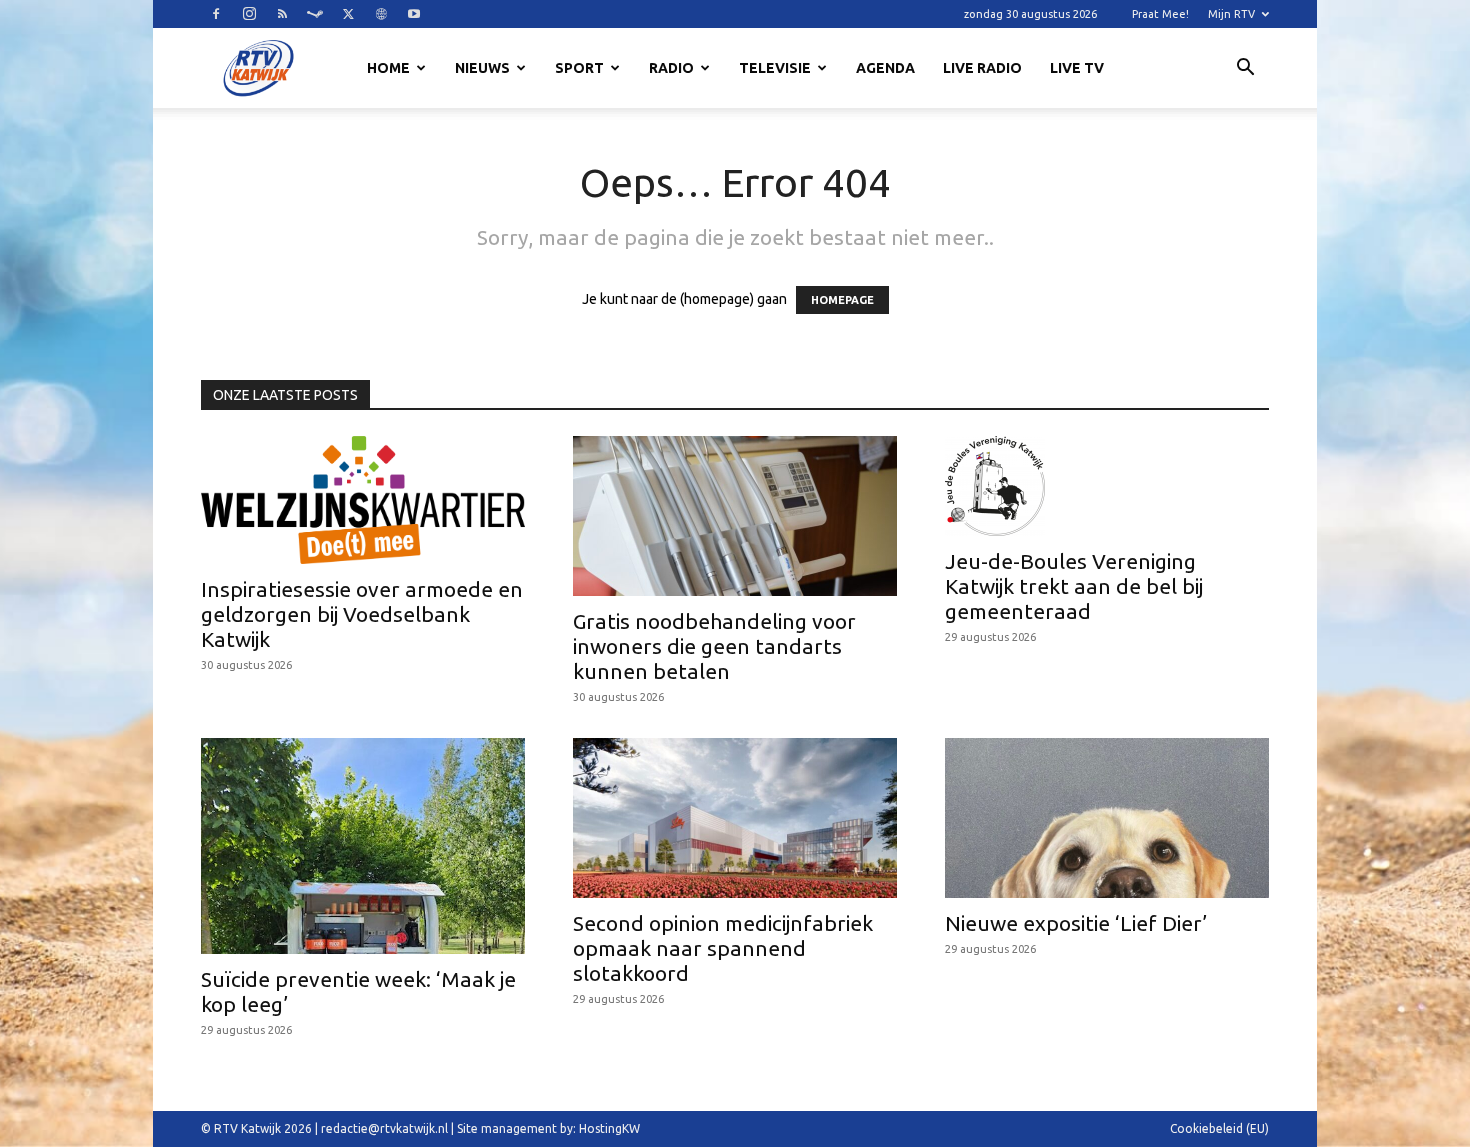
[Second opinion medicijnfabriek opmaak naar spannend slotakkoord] (735, 818)
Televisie (775, 68)
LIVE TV (1077, 68)
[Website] (381, 14)
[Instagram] (249, 14)
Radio (671, 68)
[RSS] (282, 14)
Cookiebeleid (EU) (1219, 1128)
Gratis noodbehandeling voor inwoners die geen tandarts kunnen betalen (714, 646)
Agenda (885, 68)
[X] (348, 14)
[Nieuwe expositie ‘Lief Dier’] (1107, 818)
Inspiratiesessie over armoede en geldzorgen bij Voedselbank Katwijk (362, 614)
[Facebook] (216, 14)
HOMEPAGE (842, 300)
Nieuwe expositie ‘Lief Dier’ (1076, 923)
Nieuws (482, 68)
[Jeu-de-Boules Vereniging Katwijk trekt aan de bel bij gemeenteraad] (1107, 486)
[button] (1245, 70)
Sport (579, 68)
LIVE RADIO (982, 68)
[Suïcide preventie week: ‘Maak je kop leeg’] (363, 846)
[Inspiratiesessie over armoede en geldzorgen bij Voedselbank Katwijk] (363, 500)
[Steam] (315, 14)
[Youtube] (414, 14)
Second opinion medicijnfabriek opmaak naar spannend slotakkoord (723, 948)
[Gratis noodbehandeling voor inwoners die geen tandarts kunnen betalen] (735, 516)
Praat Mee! (1160, 14)
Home (388, 68)
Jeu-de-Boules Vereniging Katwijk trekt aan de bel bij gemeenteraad (1074, 586)
